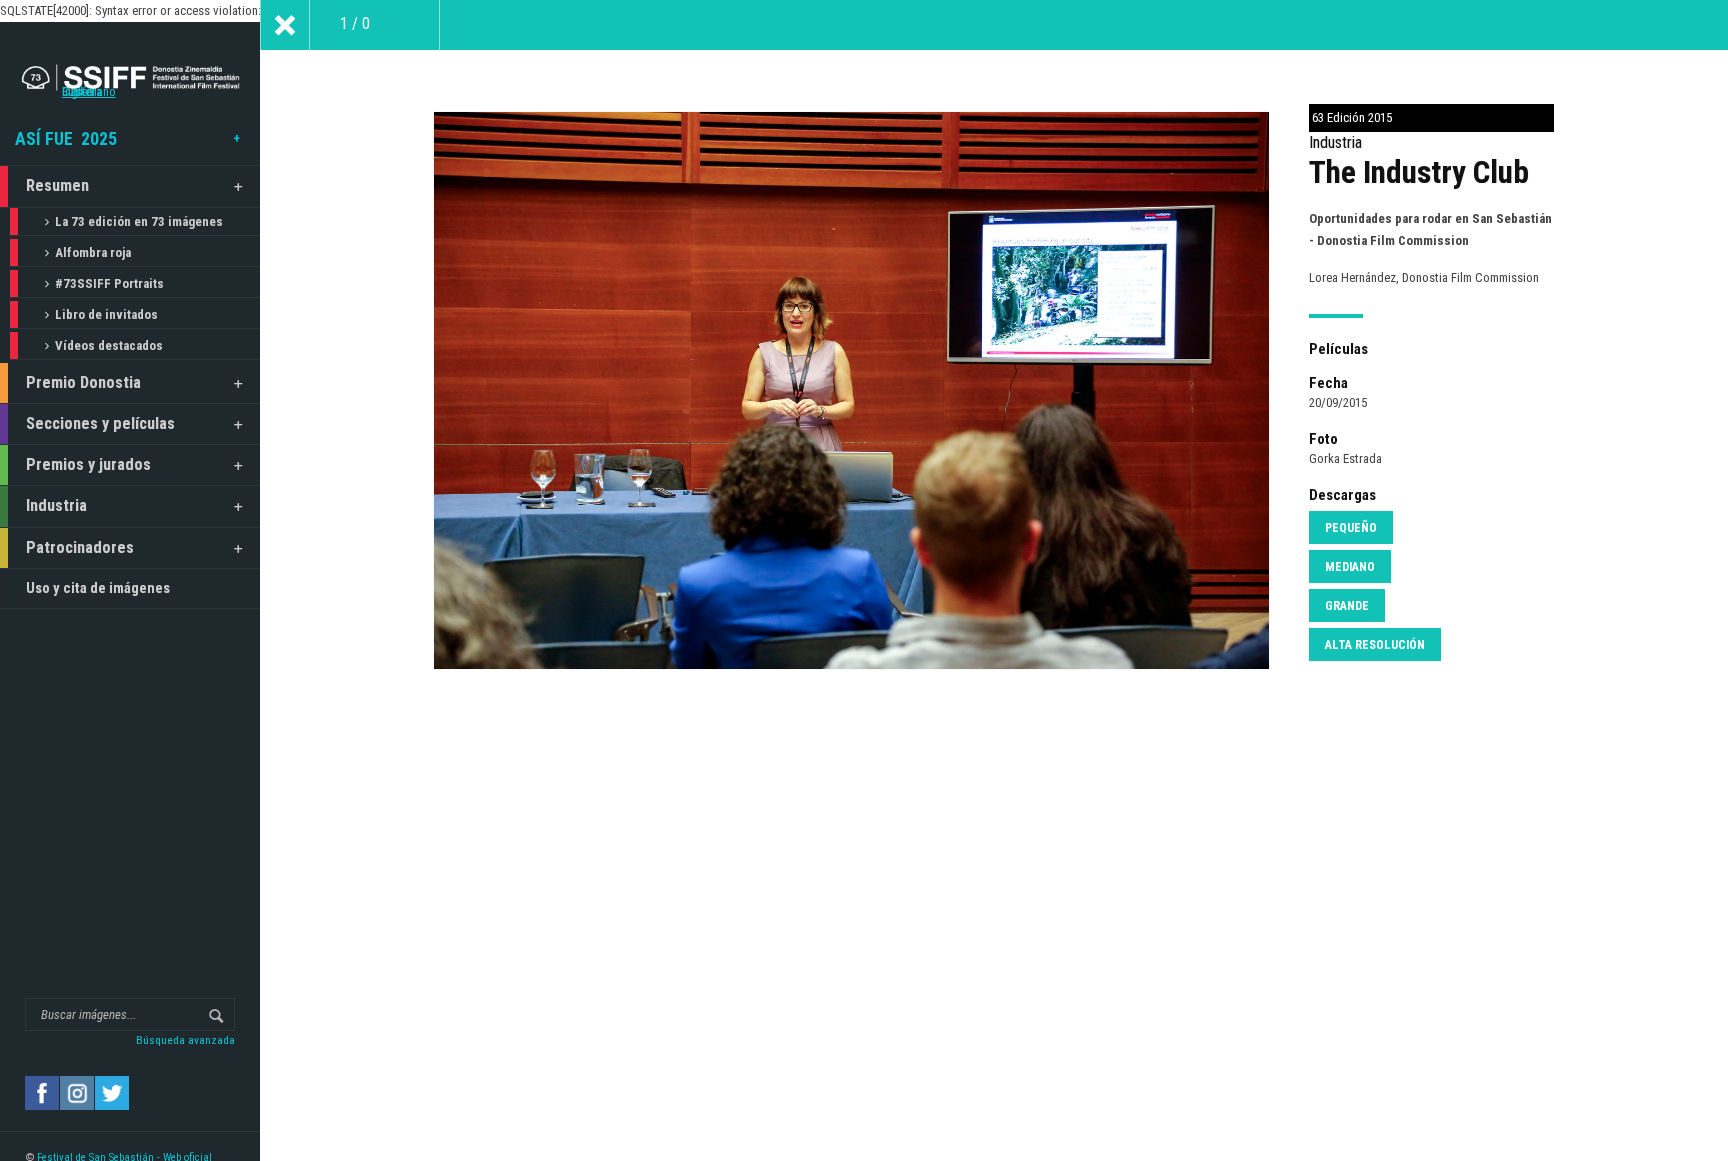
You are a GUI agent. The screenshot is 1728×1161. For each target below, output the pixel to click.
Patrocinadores (80, 547)
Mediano (1350, 567)
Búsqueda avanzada (185, 1040)
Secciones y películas (100, 423)
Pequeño (1351, 528)
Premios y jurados (88, 464)
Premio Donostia (83, 382)
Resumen (57, 185)
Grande (1347, 606)
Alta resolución (1375, 645)
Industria (56, 505)
